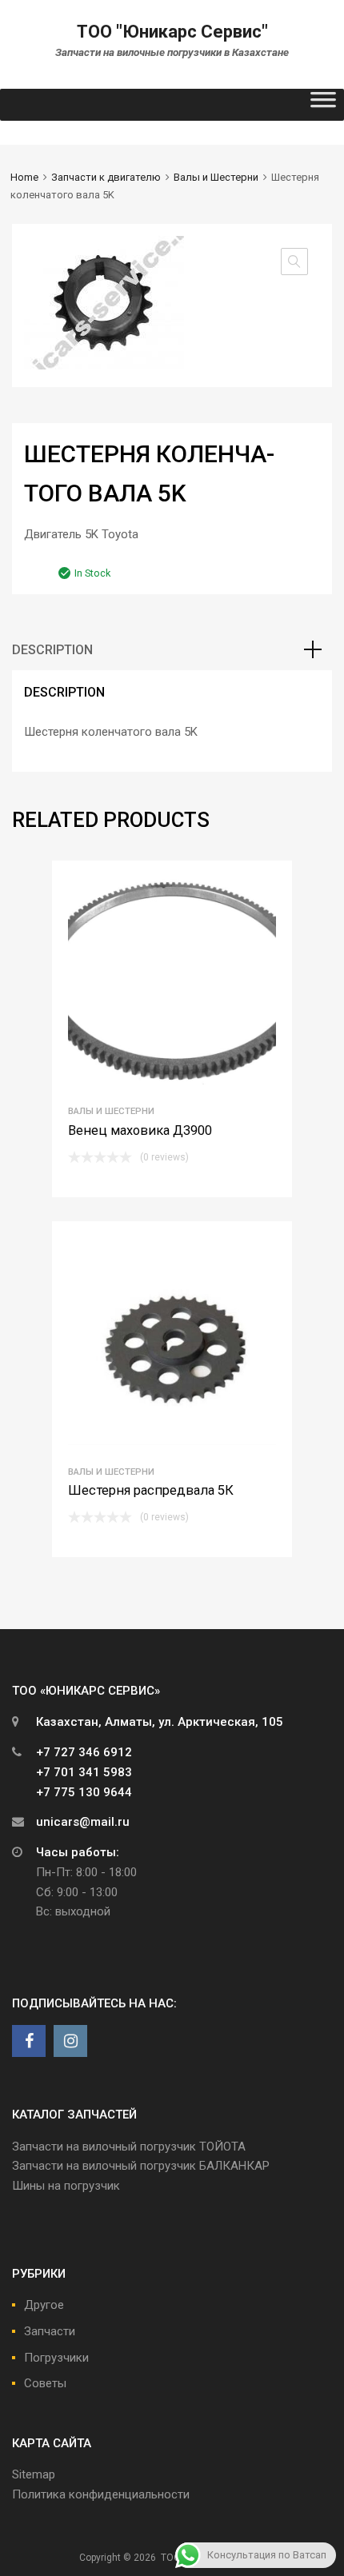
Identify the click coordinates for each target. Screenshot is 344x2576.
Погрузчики (56, 2358)
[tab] (172, 650)
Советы (45, 2383)
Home (24, 177)
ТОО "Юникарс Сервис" (172, 32)
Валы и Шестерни (216, 177)
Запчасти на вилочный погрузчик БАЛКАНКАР (141, 2166)
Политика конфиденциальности (101, 2494)
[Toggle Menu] (323, 105)
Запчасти (50, 2331)
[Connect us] (29, 2041)
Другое (44, 2305)
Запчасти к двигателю (106, 177)
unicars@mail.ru (83, 1822)
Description (52, 650)
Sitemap (34, 2474)
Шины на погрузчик (66, 2186)
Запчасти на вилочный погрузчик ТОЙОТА (129, 2147)
